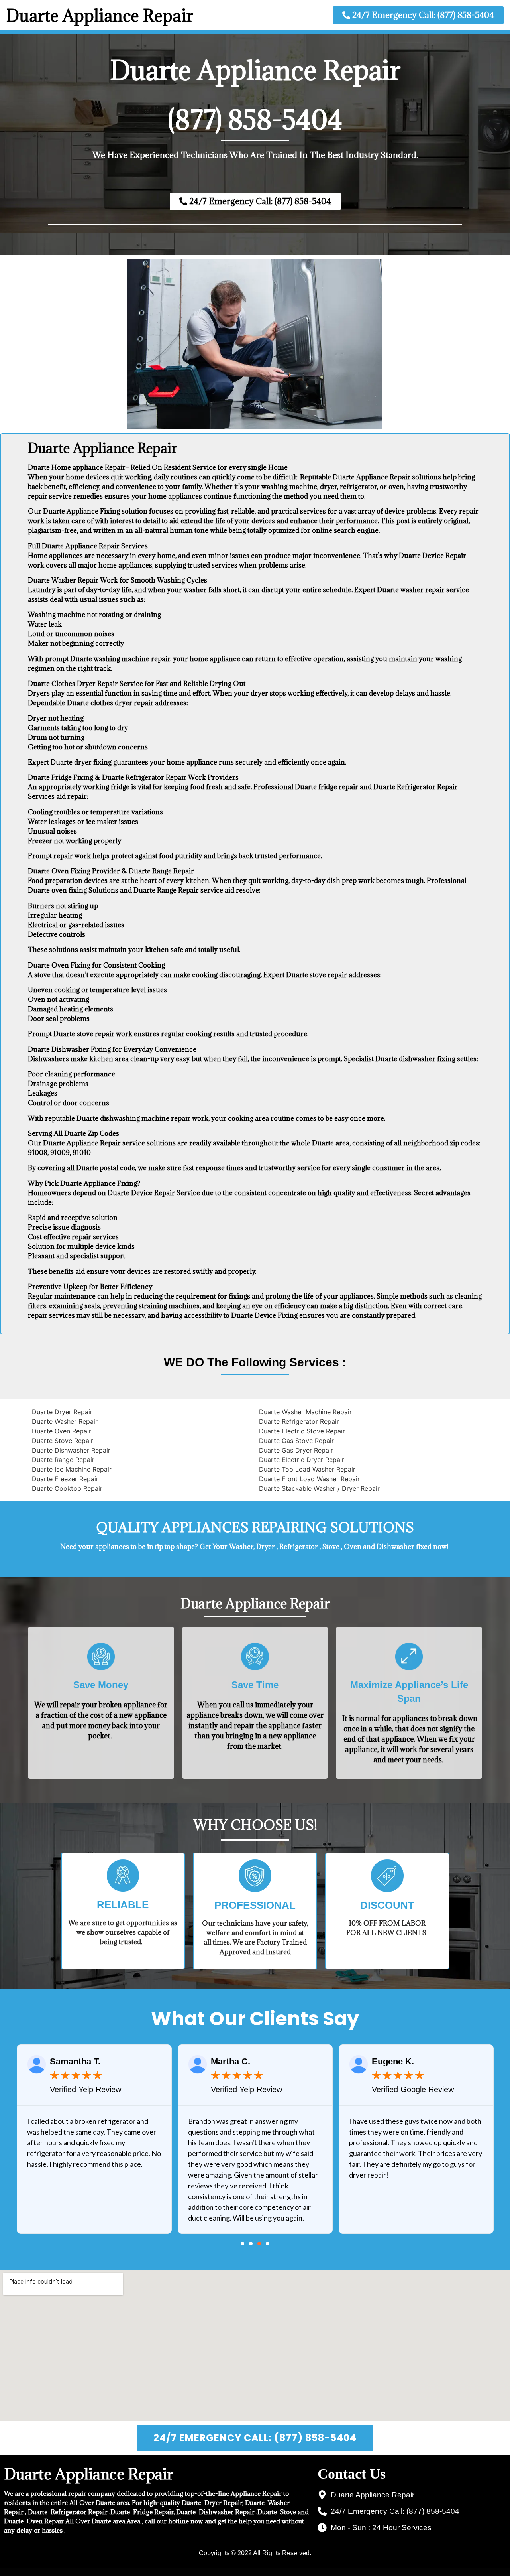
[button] (242, 2244)
